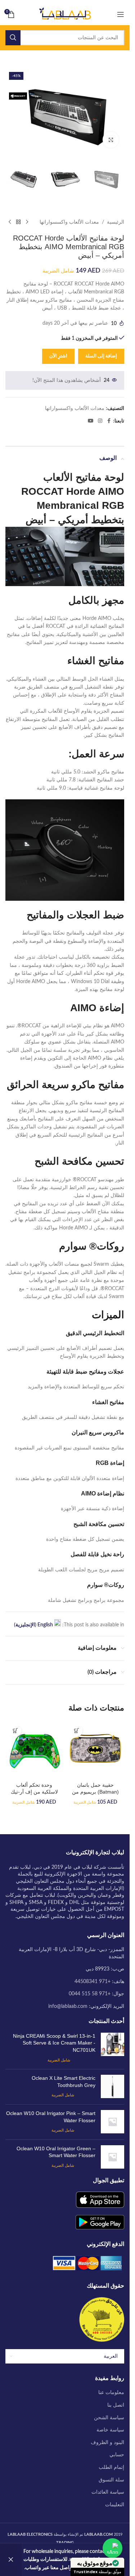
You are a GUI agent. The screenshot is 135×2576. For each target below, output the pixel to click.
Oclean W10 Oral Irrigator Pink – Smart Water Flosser (51, 2117)
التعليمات (115, 2505)
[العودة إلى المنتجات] (18, 222)
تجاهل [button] (11, 2560)
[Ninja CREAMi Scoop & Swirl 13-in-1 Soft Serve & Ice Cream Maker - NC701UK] (112, 2048)
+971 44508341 (93, 1982)
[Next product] (10, 222)
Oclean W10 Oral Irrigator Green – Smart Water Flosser (56, 2152)
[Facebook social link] (109, 421)
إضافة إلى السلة (101, 356)
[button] (76, 1730)
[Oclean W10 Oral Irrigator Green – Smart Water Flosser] (112, 2157)
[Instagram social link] (100, 421)
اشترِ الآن (58, 356)
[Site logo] (65, 14)
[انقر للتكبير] (111, 140)
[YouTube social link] (91, 421)
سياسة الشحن (109, 2418)
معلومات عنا (111, 2393)
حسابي (117, 2455)
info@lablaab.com (68, 2006)
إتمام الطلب (111, 2467)
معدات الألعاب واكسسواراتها (69, 222)
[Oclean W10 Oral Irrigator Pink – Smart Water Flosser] (112, 2122)
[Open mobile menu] (121, 14)
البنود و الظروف (107, 2443)
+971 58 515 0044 (90, 1994)
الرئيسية (116, 222)
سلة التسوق (111, 2480)
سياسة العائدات (108, 2492)
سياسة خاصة (110, 2430)
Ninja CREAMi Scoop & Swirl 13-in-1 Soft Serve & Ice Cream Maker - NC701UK (54, 2043)
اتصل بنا (116, 2405)
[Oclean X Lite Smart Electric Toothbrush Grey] (112, 2087)
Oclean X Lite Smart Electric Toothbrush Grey (64, 2082)
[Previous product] (27, 222)
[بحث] (13, 38)
